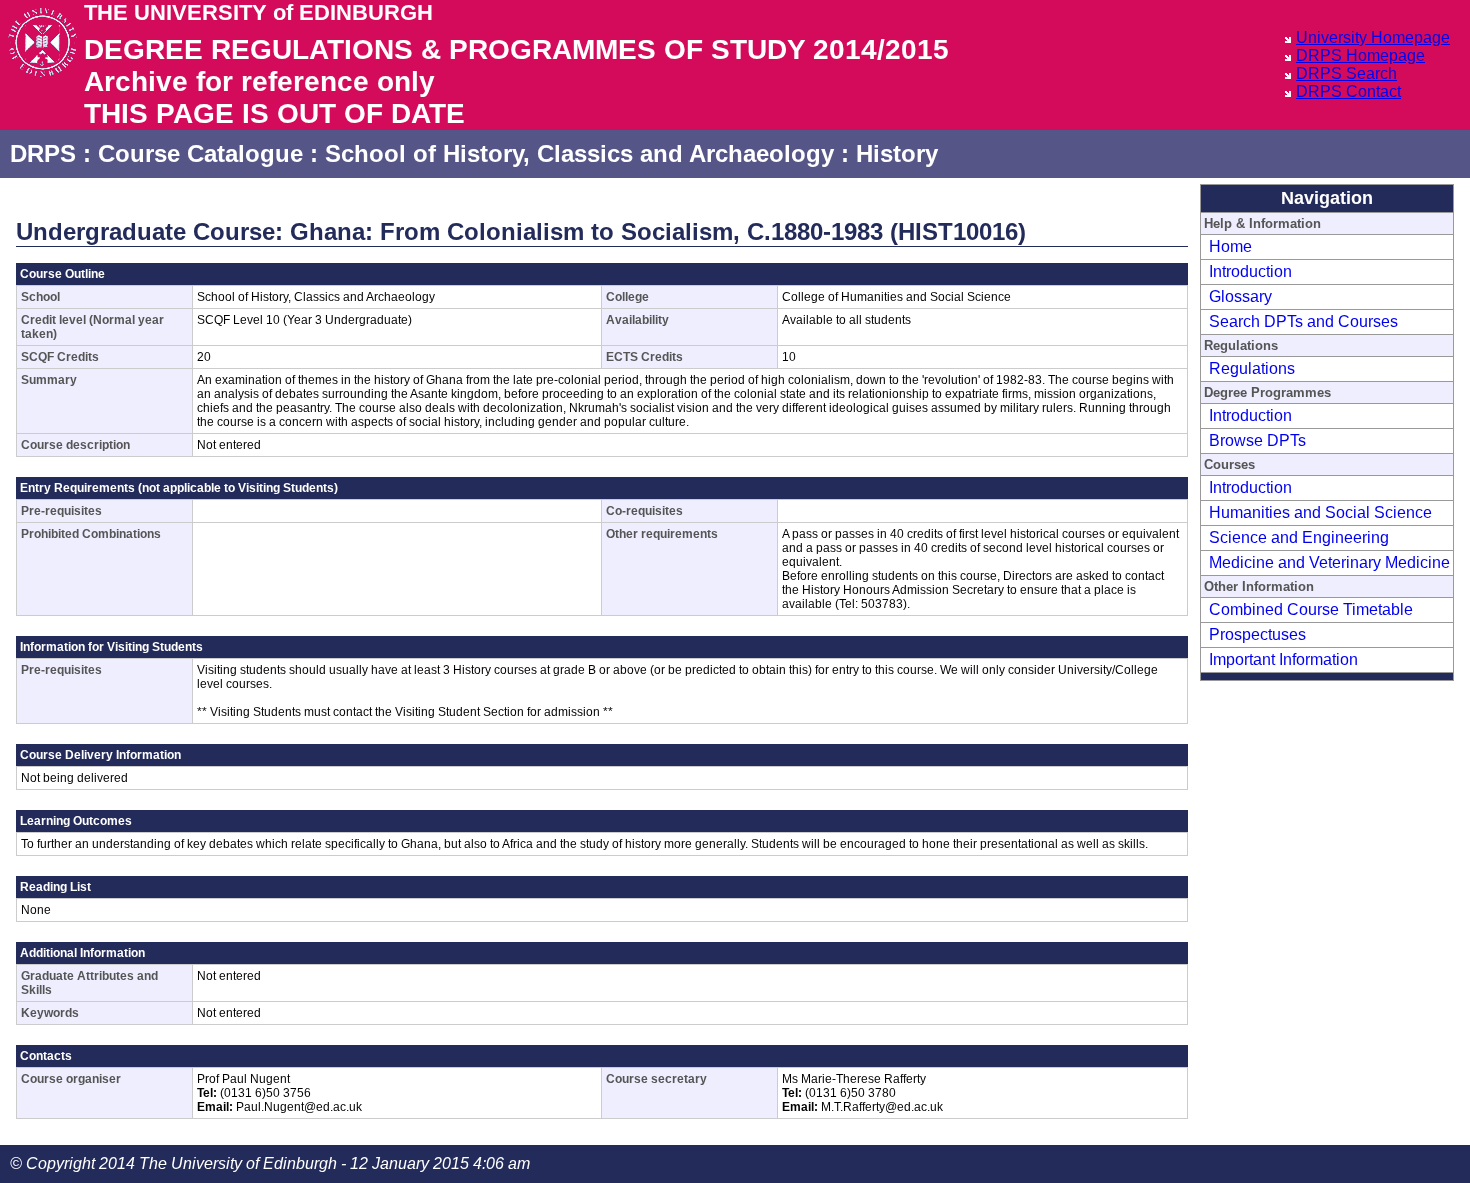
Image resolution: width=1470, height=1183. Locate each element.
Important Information (1283, 659)
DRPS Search (1346, 73)
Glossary (1240, 296)
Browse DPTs (1257, 440)
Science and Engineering (1299, 537)
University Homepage (1373, 37)
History (897, 153)
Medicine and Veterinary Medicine (1329, 562)
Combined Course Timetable (1311, 609)
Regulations (1252, 368)
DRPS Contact (1348, 91)
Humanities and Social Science (1320, 512)
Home (1230, 246)
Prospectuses (1257, 634)
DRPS (43, 153)
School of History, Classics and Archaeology (579, 153)
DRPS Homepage (1360, 55)
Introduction (1250, 271)
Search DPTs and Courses (1303, 321)
